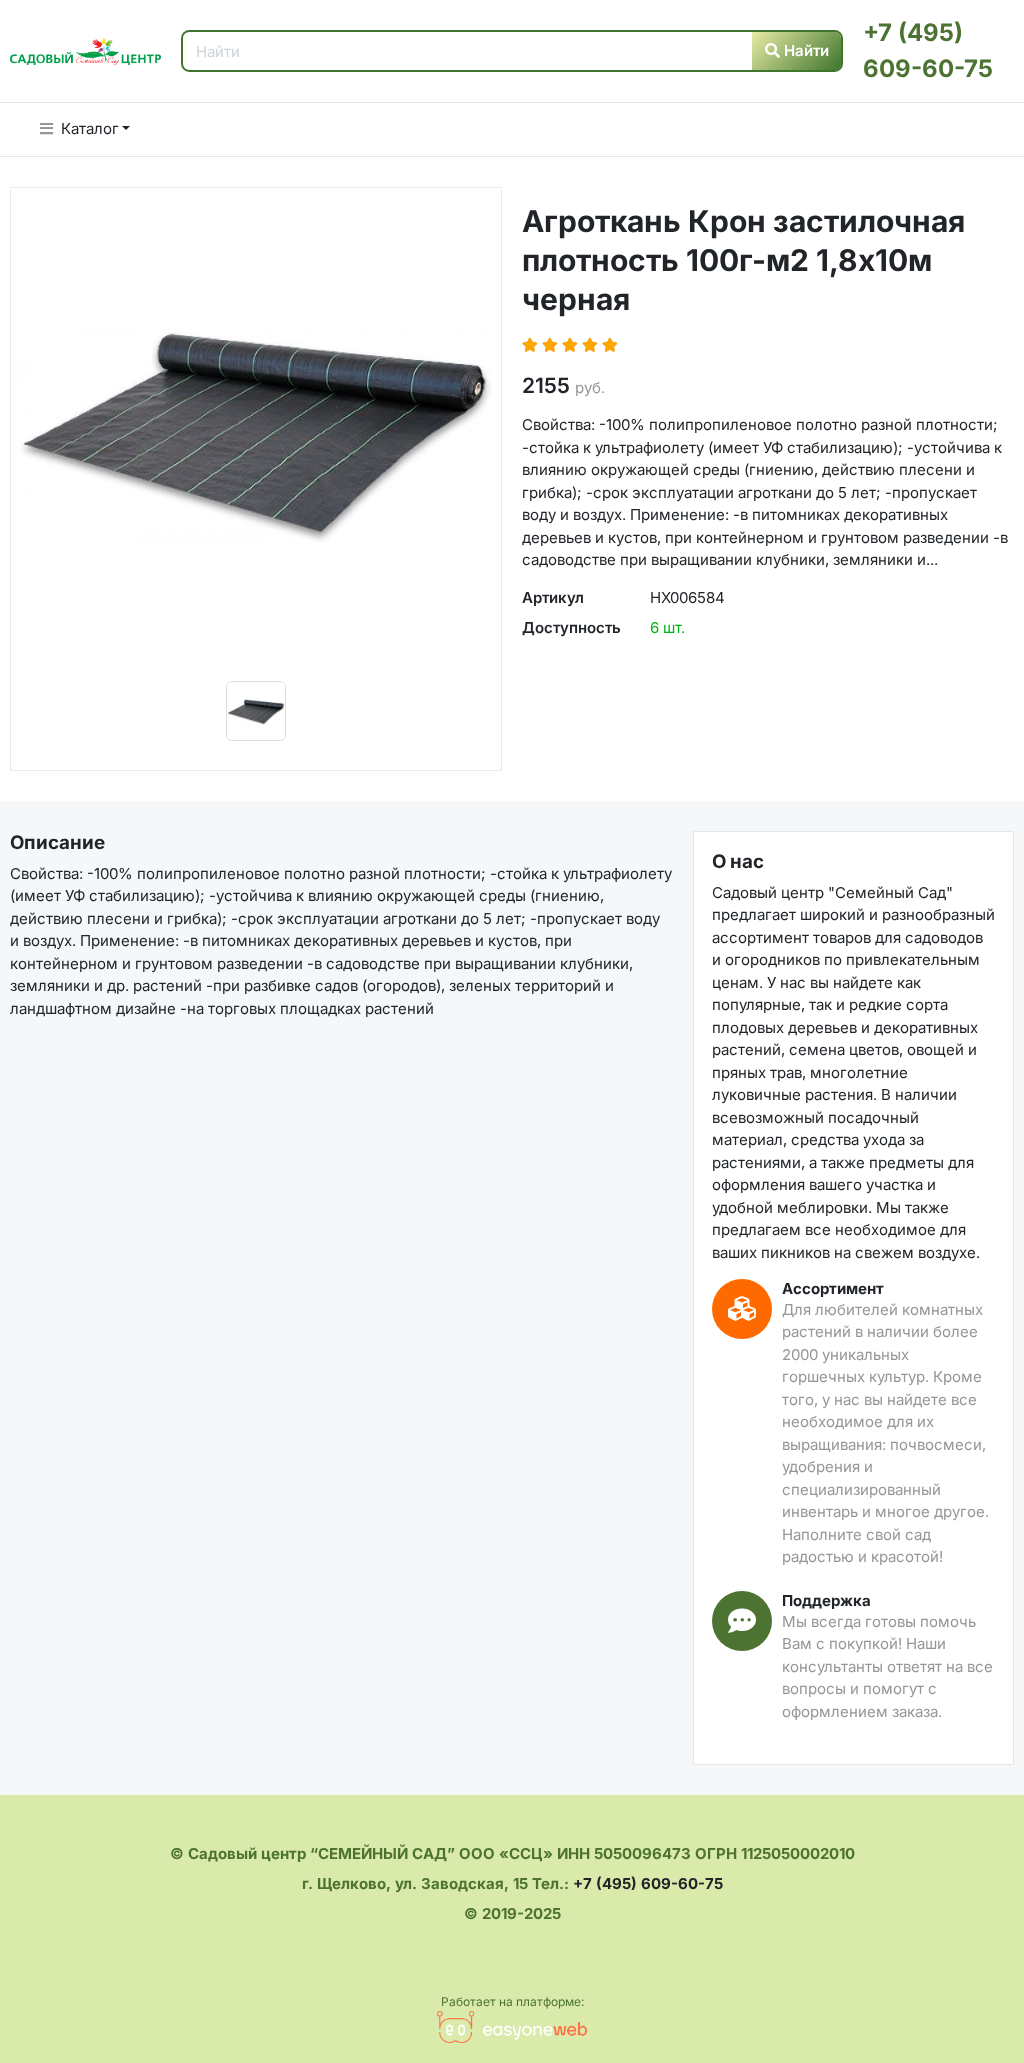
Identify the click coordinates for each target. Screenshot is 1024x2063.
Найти (804, 50)
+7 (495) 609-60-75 (648, 1883)
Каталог (90, 128)
